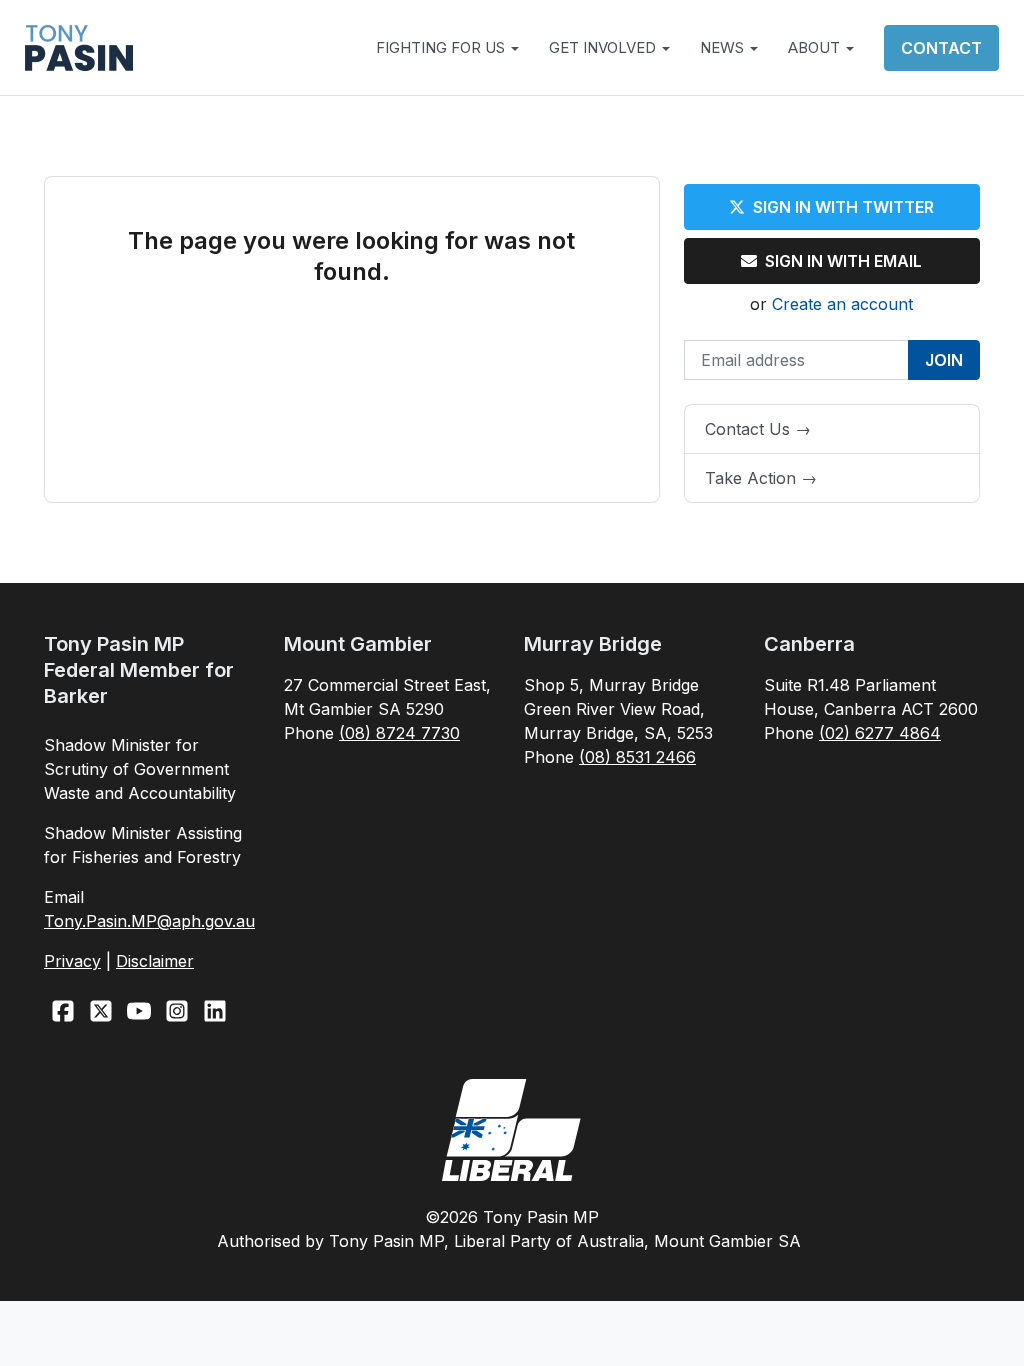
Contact (941, 48)
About (816, 47)
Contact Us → (758, 429)
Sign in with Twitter (843, 207)
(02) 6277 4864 (880, 733)
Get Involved (604, 47)
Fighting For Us (442, 47)
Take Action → (761, 478)
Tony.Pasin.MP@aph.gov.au (149, 921)
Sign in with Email (843, 261)
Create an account (842, 304)
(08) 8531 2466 (637, 757)
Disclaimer (155, 961)
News (724, 47)
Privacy (72, 961)
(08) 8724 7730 (399, 733)
